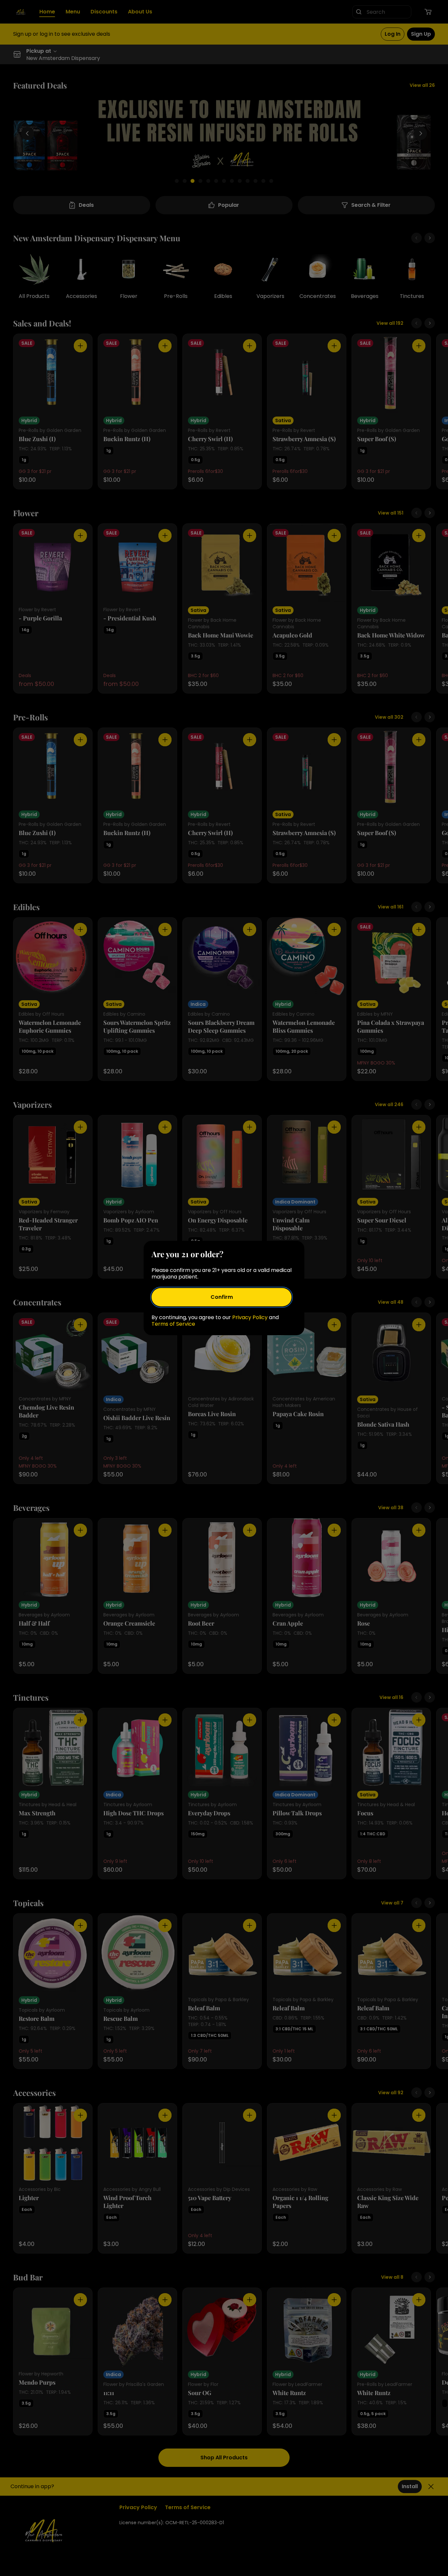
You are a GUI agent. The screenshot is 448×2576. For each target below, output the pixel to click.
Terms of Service (173, 1324)
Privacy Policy (250, 1317)
